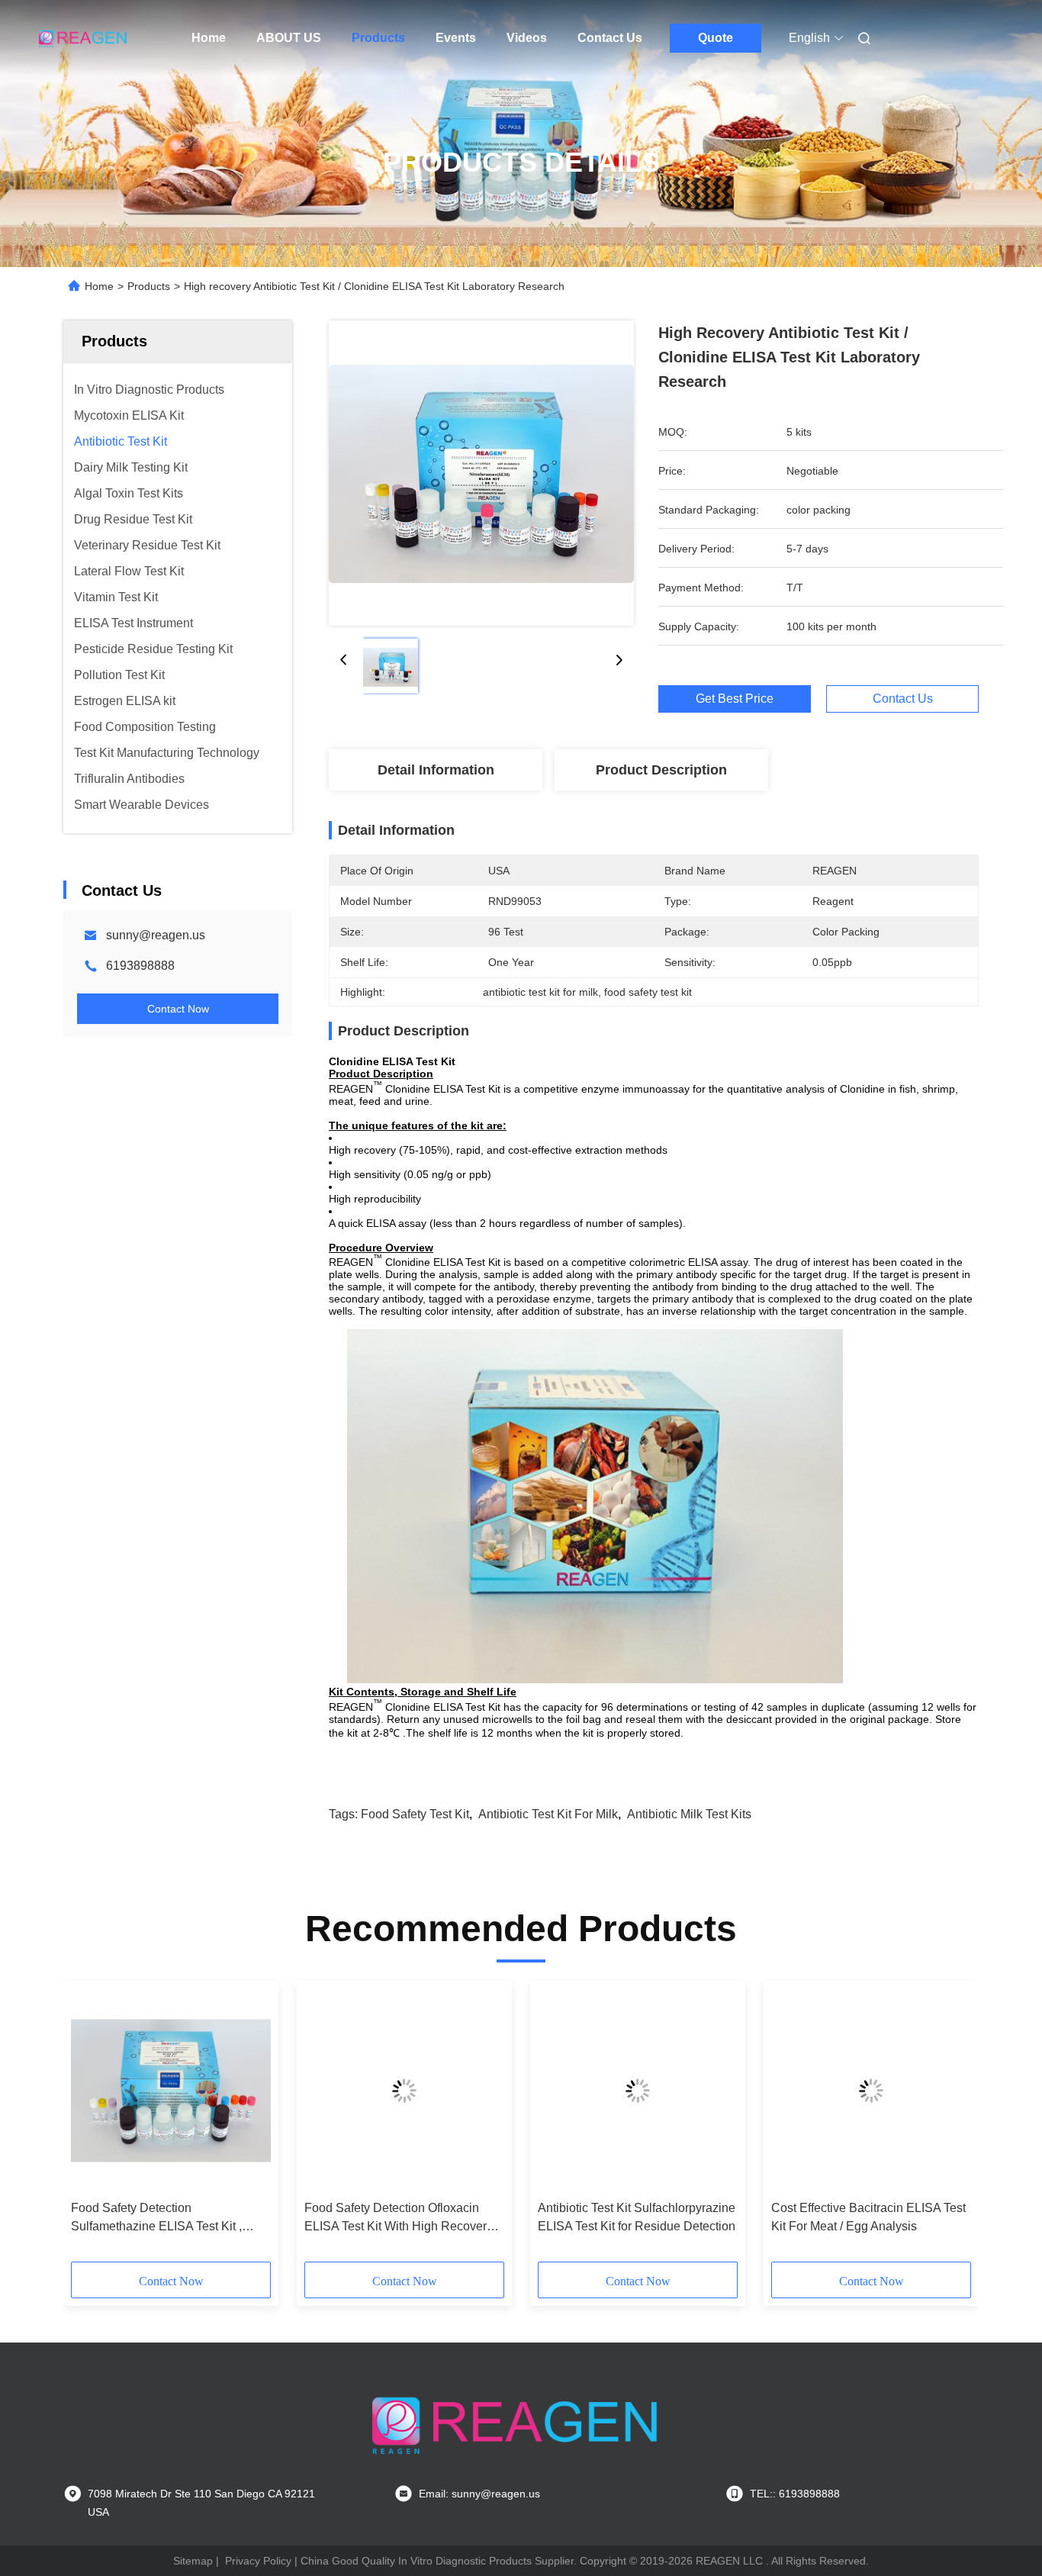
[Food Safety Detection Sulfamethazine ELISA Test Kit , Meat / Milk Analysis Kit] (171, 2091)
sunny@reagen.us (156, 935)
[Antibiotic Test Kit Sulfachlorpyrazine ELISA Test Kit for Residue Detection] (638, 2091)
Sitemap (193, 2561)
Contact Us (610, 38)
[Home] (85, 38)
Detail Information (436, 770)
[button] (91, 2127)
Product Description (661, 770)
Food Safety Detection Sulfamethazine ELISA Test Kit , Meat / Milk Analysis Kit (156, 2219)
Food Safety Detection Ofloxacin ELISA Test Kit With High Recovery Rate (399, 2219)
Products (378, 38)
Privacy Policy (258, 2561)
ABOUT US (289, 38)
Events (456, 38)
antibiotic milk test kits (689, 1814)
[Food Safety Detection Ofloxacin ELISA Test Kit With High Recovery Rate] (404, 2091)
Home (209, 38)
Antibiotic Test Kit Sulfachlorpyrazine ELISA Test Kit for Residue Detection (637, 2217)
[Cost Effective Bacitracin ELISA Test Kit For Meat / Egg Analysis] (871, 2091)
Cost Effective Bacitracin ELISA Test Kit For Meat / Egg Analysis (868, 2217)
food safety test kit (415, 1814)
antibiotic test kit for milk (548, 1814)
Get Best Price (735, 699)
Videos (527, 38)
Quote (716, 38)
